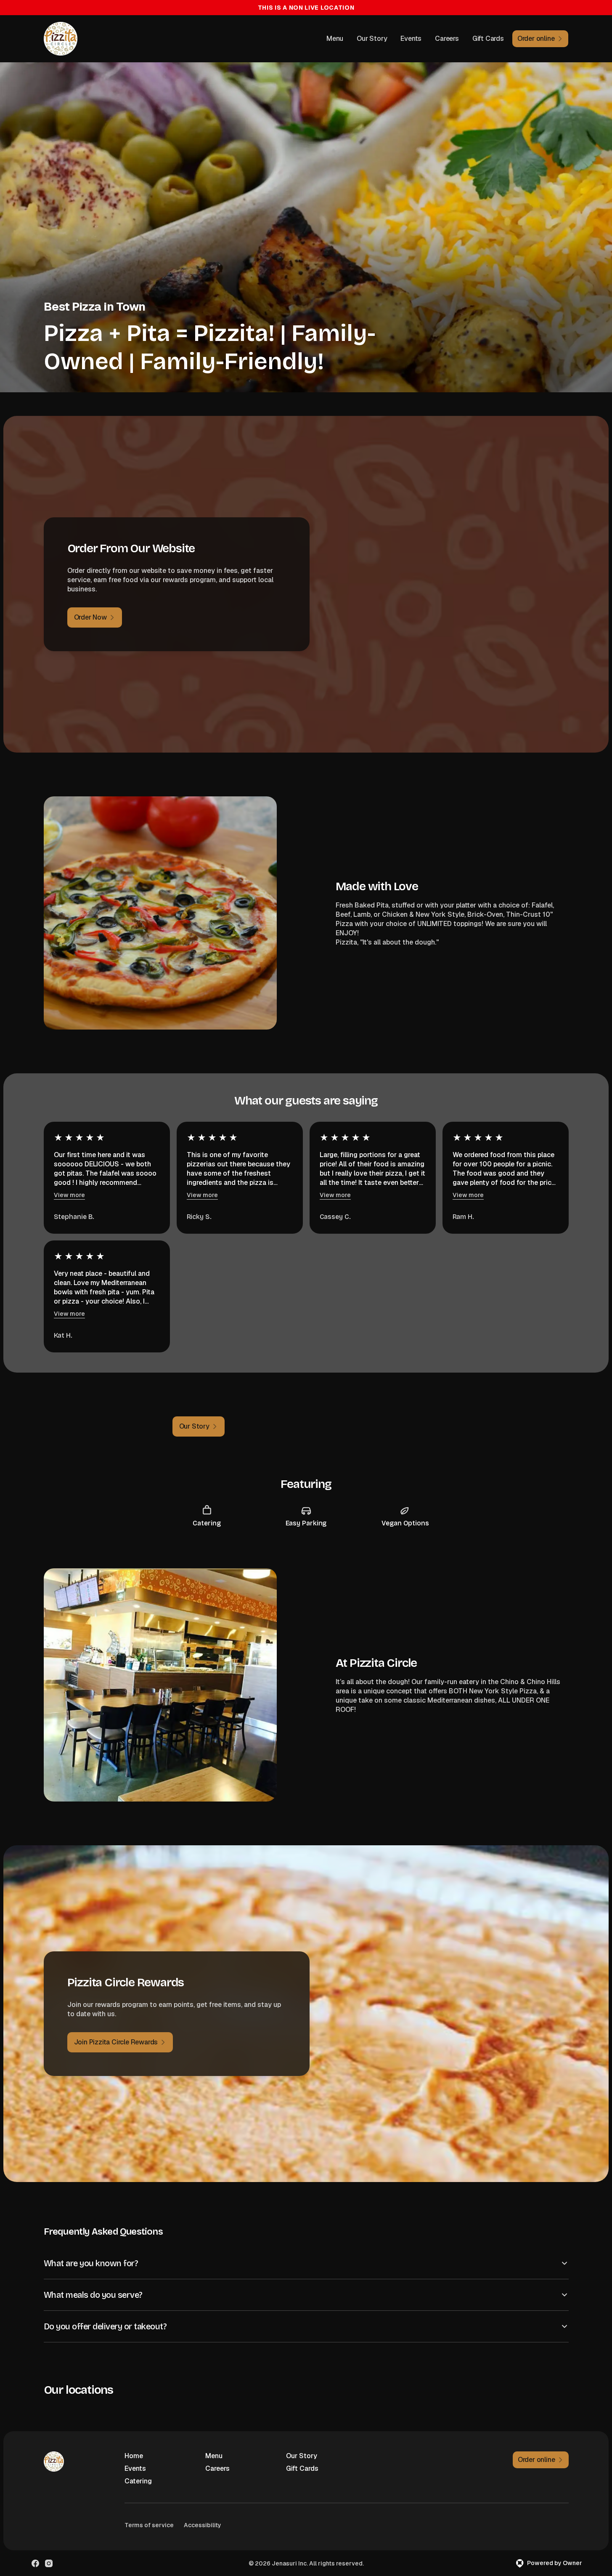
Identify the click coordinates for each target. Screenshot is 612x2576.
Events (411, 39)
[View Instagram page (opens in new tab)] (49, 2563)
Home (134, 2456)
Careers (447, 39)
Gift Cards (488, 39)
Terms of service (149, 2525)
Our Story (372, 39)
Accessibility (203, 2525)
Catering (138, 2481)
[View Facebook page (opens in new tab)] (35, 2563)
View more (69, 1195)
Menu (335, 39)
